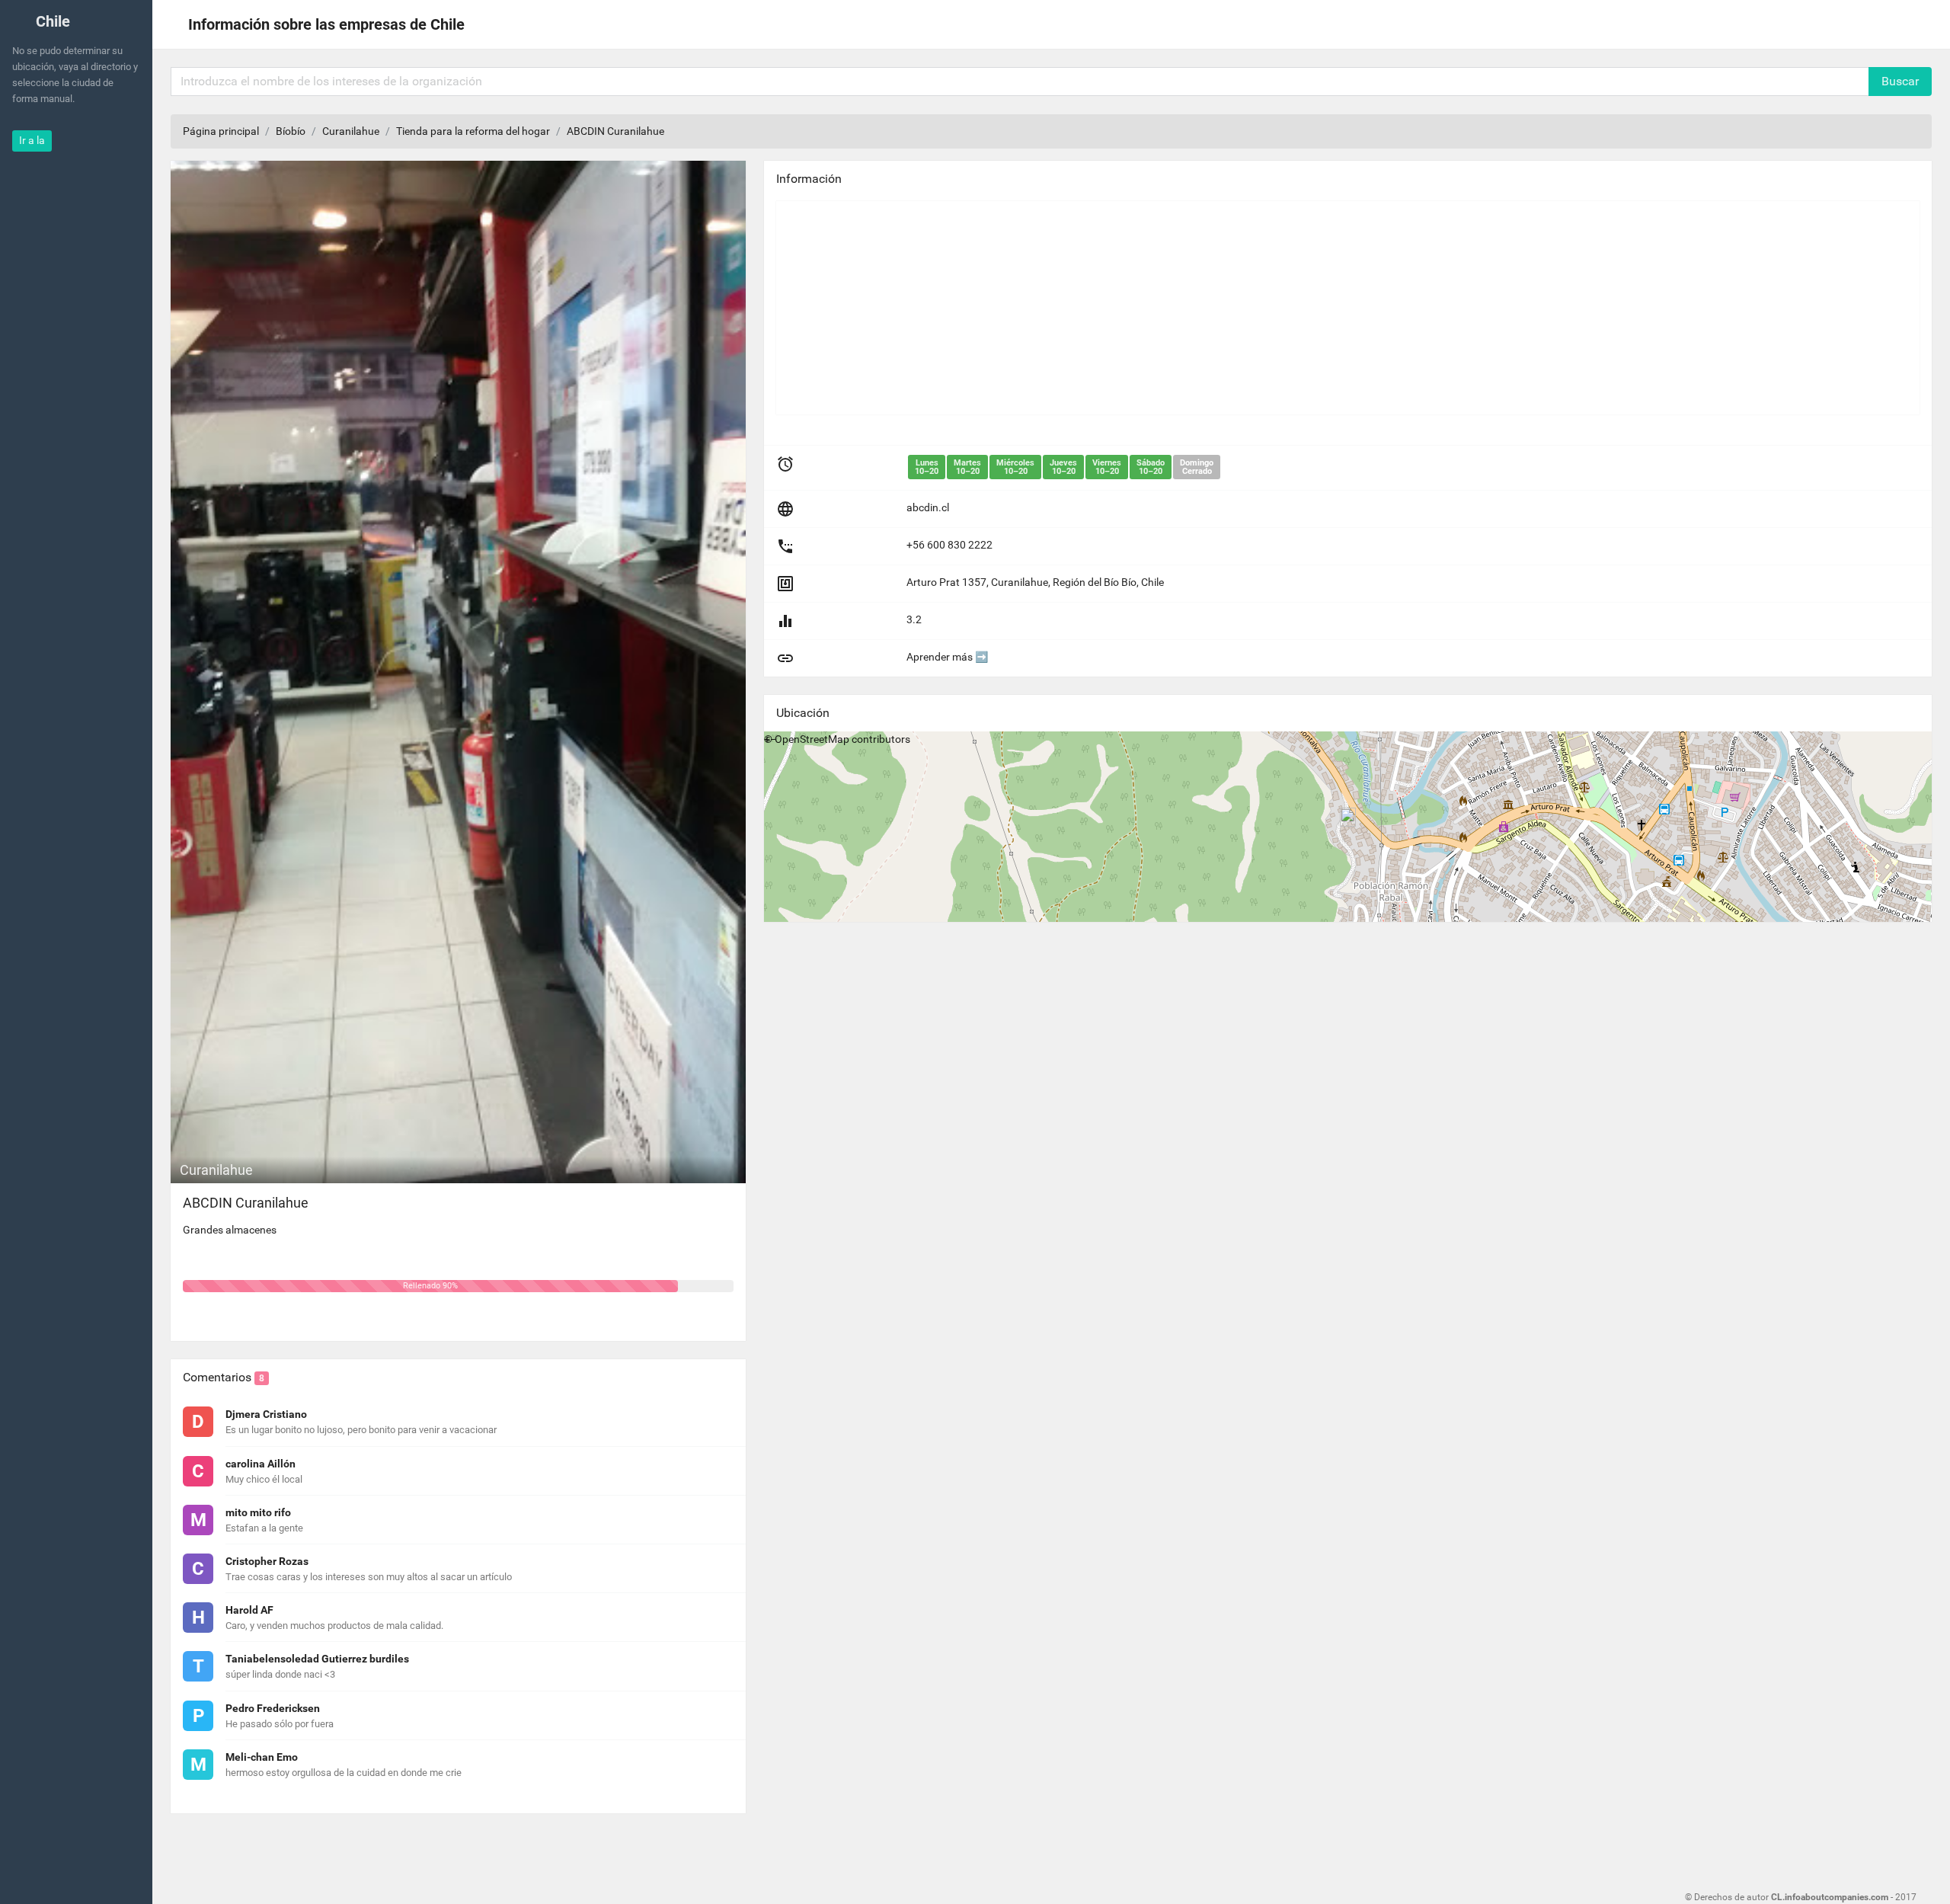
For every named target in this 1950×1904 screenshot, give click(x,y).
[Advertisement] (1233, 308)
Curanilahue (351, 131)
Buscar (1900, 81)
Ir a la (32, 140)
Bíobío (291, 131)
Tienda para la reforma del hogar (473, 131)
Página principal (221, 131)
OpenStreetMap (812, 739)
